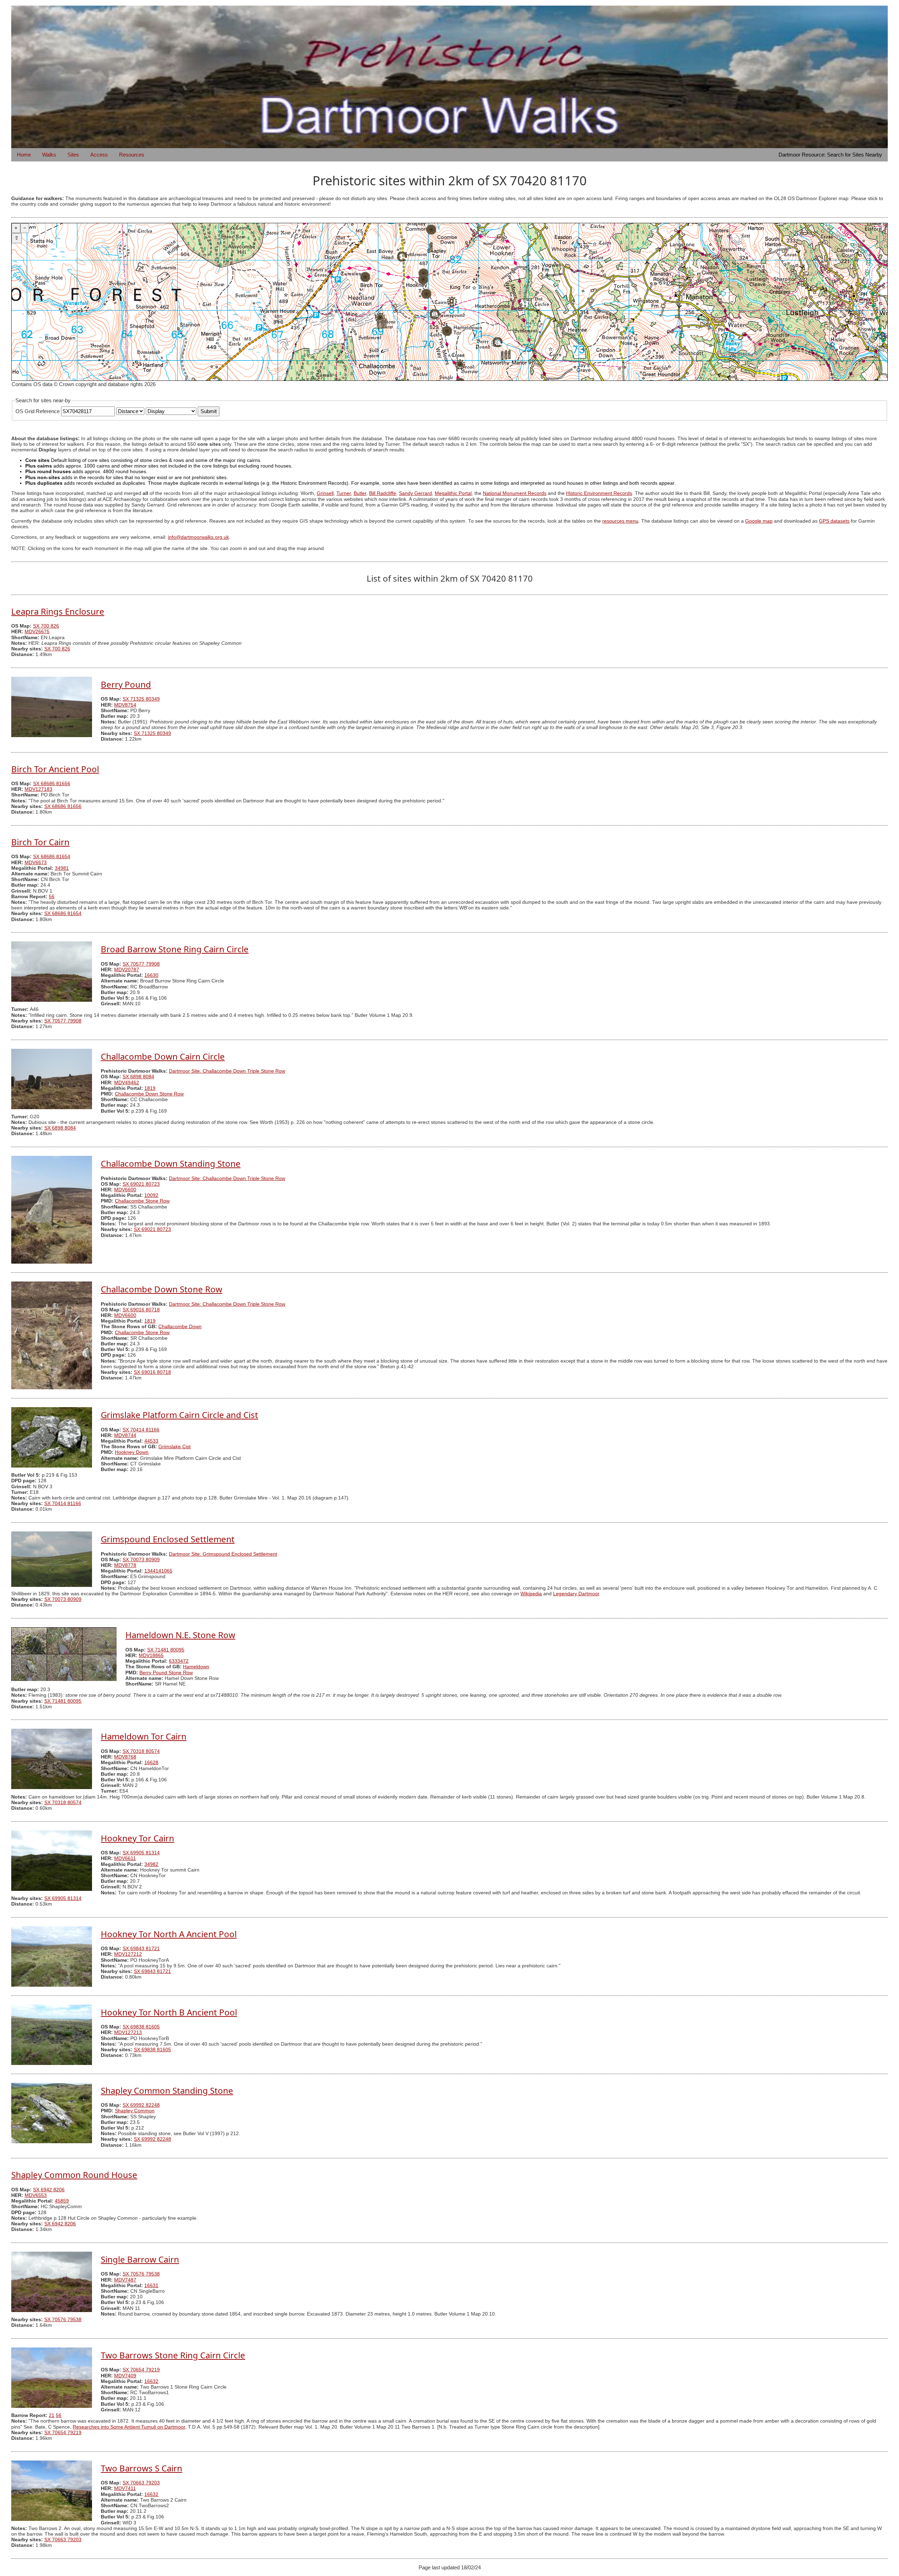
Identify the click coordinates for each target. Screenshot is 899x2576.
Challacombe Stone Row (142, 1201)
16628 (151, 1763)
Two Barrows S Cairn (142, 2468)
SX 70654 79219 (141, 2370)
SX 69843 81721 (141, 1949)
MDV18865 (151, 1655)
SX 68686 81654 (52, 857)
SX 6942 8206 (49, 2190)
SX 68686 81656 (52, 784)
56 (52, 897)
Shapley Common (135, 2111)
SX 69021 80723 (141, 1184)
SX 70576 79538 (141, 2274)
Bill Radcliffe (383, 493)
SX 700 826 (46, 626)
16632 (151, 2381)
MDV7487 (125, 2280)
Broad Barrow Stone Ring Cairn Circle (175, 949)
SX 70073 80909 (141, 1560)
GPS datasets (834, 521)
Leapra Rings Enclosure (58, 611)
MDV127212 (128, 1954)
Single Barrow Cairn (140, 2259)
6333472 (179, 1661)
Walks (49, 155)
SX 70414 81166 (141, 1430)
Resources (132, 155)
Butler (360, 493)
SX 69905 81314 (141, 1853)
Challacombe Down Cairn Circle (163, 1056)
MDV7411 (125, 2488)
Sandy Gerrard (415, 493)
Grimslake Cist (175, 1447)
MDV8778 (125, 1565)
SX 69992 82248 (141, 2105)
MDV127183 (38, 789)
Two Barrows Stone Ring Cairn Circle (173, 2355)
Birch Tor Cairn (40, 842)
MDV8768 (125, 1757)
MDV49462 (127, 1083)
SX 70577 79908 (141, 964)
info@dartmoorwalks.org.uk (198, 537)
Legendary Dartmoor (576, 1594)
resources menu (620, 521)
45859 (62, 2201)
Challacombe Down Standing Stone (171, 1163)
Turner (344, 493)
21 (52, 2415)
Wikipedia (531, 1594)
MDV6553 (36, 2195)
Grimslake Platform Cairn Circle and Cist (179, 1415)
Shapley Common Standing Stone (167, 2090)
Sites (73, 155)
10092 (151, 1195)
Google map (759, 521)
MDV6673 (36, 863)
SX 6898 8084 (138, 1077)
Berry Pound (126, 684)
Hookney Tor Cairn (137, 1838)
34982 (151, 1864)
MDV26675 (37, 632)
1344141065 (158, 1571)
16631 (151, 2286)
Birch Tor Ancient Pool (55, 769)
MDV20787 (127, 970)
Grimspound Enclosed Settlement (168, 1539)
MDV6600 (125, 1190)
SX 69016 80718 (141, 1310)
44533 (151, 1441)
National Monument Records (515, 493)
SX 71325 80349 (141, 699)
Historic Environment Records (599, 493)
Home (24, 155)
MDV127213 (128, 2032)
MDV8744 (125, 1435)
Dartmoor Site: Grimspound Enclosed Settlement (223, 1554)
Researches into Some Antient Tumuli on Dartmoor (129, 2427)
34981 (62, 868)
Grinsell (325, 493)
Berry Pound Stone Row (166, 1673)
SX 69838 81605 (141, 2027)
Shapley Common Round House (74, 2175)
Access (99, 155)
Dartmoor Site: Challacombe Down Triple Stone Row (227, 1071)
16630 (151, 975)
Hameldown (196, 1667)
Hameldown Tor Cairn (144, 1736)
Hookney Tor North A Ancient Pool (169, 1934)
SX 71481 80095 (166, 1650)
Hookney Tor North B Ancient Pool (169, 2012)
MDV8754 (125, 705)
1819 (150, 1088)
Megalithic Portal (453, 493)
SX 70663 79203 (141, 2483)
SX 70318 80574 (141, 1751)
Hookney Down (132, 1452)
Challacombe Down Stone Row (149, 1094)
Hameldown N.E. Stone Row (180, 1635)
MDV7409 (125, 2376)
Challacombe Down (180, 1327)
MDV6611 (125, 1858)
